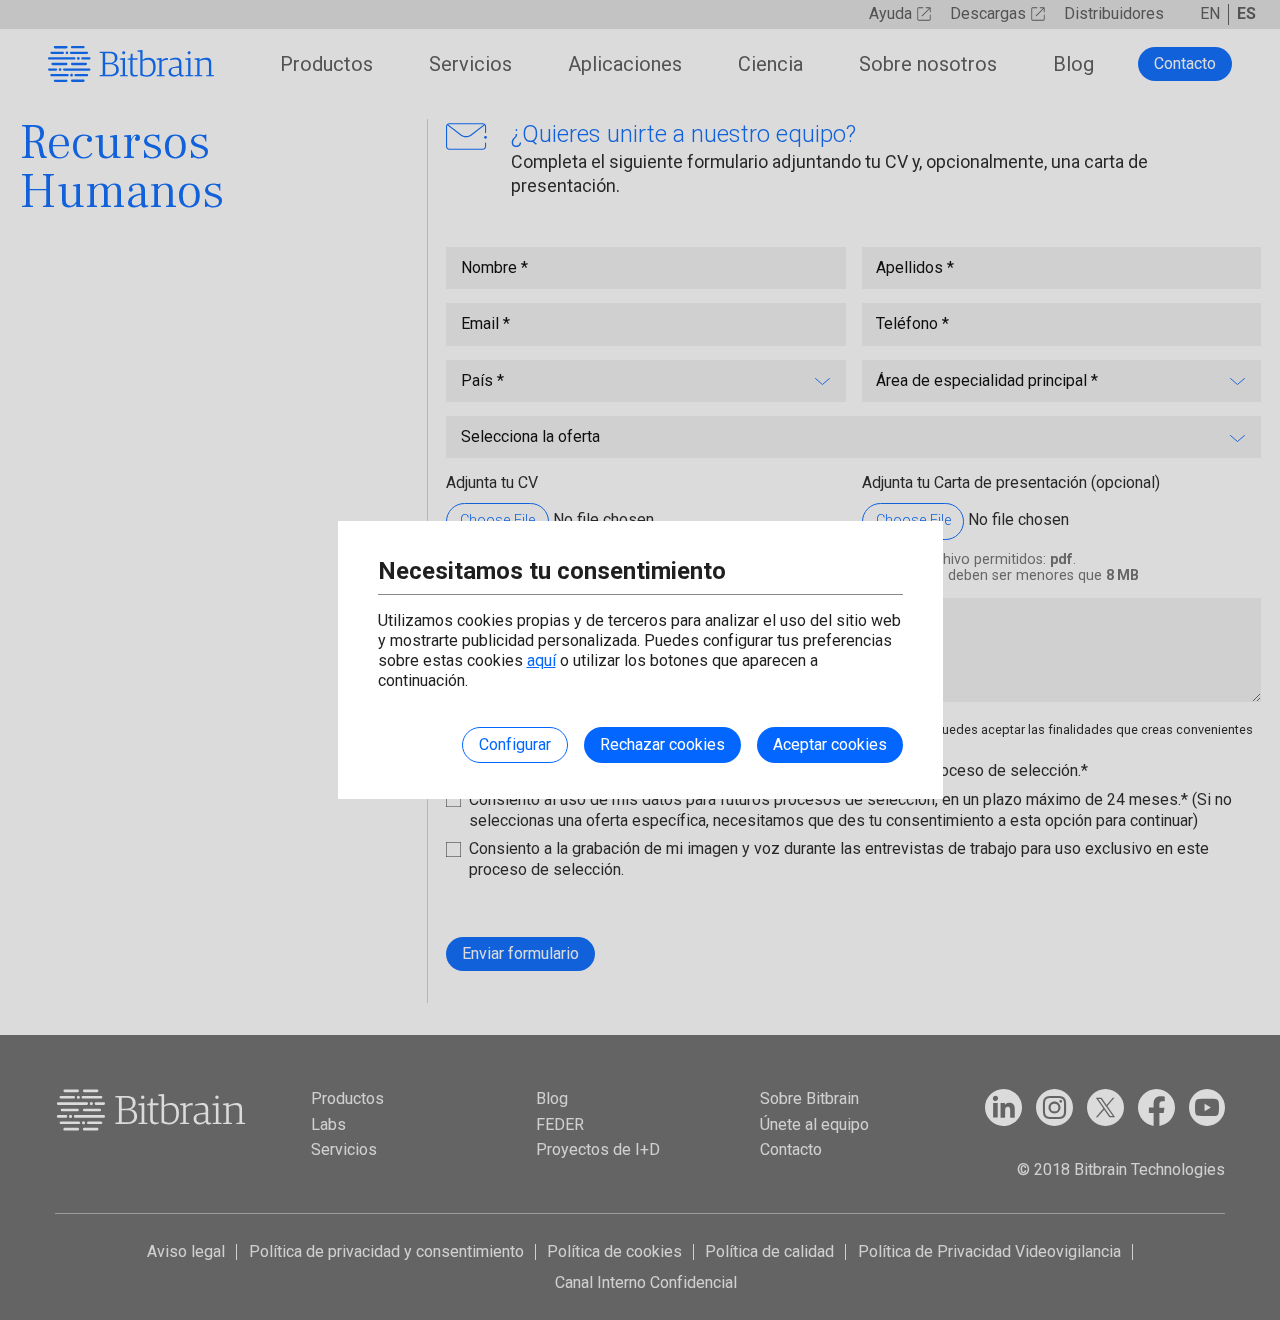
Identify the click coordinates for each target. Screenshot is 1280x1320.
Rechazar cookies (662, 744)
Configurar (515, 744)
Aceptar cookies (830, 744)
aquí (541, 660)
